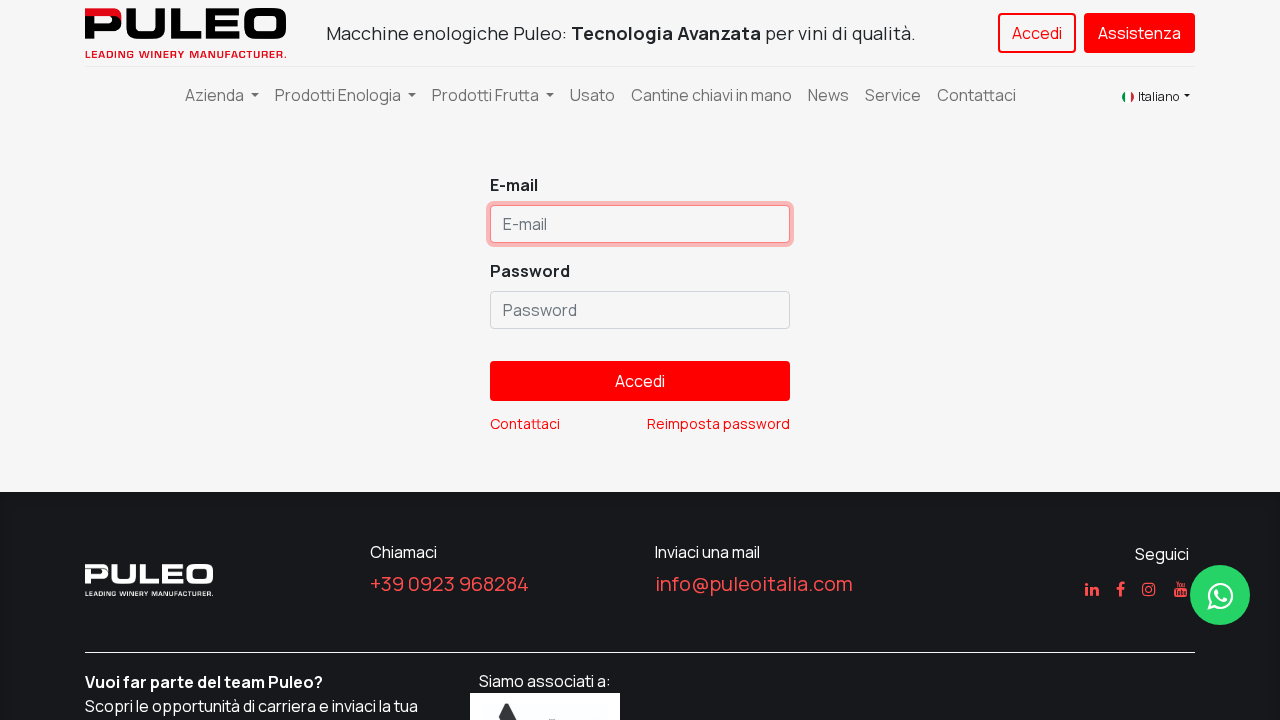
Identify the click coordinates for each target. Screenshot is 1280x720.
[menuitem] (592, 95)
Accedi (1037, 33)
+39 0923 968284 (449, 583)
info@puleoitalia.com (754, 583)
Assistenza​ (1139, 33)
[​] (1220, 595)
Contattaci (525, 423)
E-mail (514, 185)
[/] (149, 578)
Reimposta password (718, 423)
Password (530, 271)
